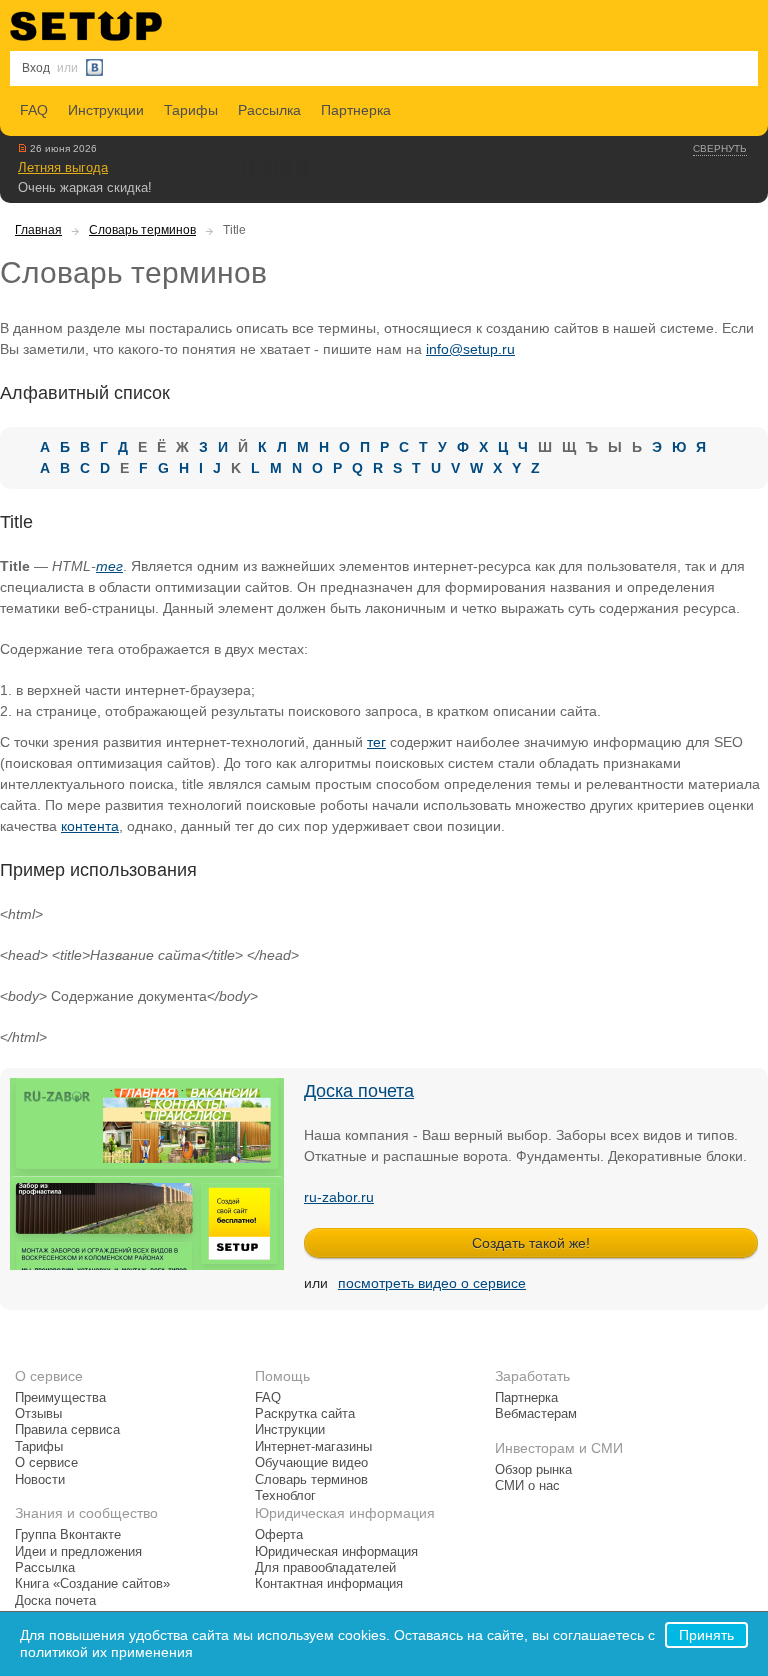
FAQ (34, 110)
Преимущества (60, 1398)
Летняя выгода (63, 167)
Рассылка (269, 110)
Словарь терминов (142, 230)
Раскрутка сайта (305, 1414)
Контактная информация (329, 1584)
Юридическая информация (336, 1552)
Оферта (279, 1535)
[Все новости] (22, 148)
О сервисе (46, 1463)
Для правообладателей (325, 1568)
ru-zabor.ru (339, 1197)
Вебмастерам (536, 1414)
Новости (40, 1480)
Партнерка (356, 110)
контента (90, 826)
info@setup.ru (470, 349)
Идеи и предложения (78, 1552)
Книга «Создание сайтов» (92, 1584)
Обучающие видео (311, 1463)
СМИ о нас (527, 1486)
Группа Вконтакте (68, 1535)
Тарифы (191, 110)
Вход (36, 68)
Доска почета (359, 1091)
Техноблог (285, 1496)
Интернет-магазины (313, 1447)
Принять (706, 1635)
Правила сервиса (67, 1430)
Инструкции (106, 110)
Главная (38, 230)
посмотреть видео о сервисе (432, 1283)
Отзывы (38, 1414)
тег (109, 566)
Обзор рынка (533, 1470)
